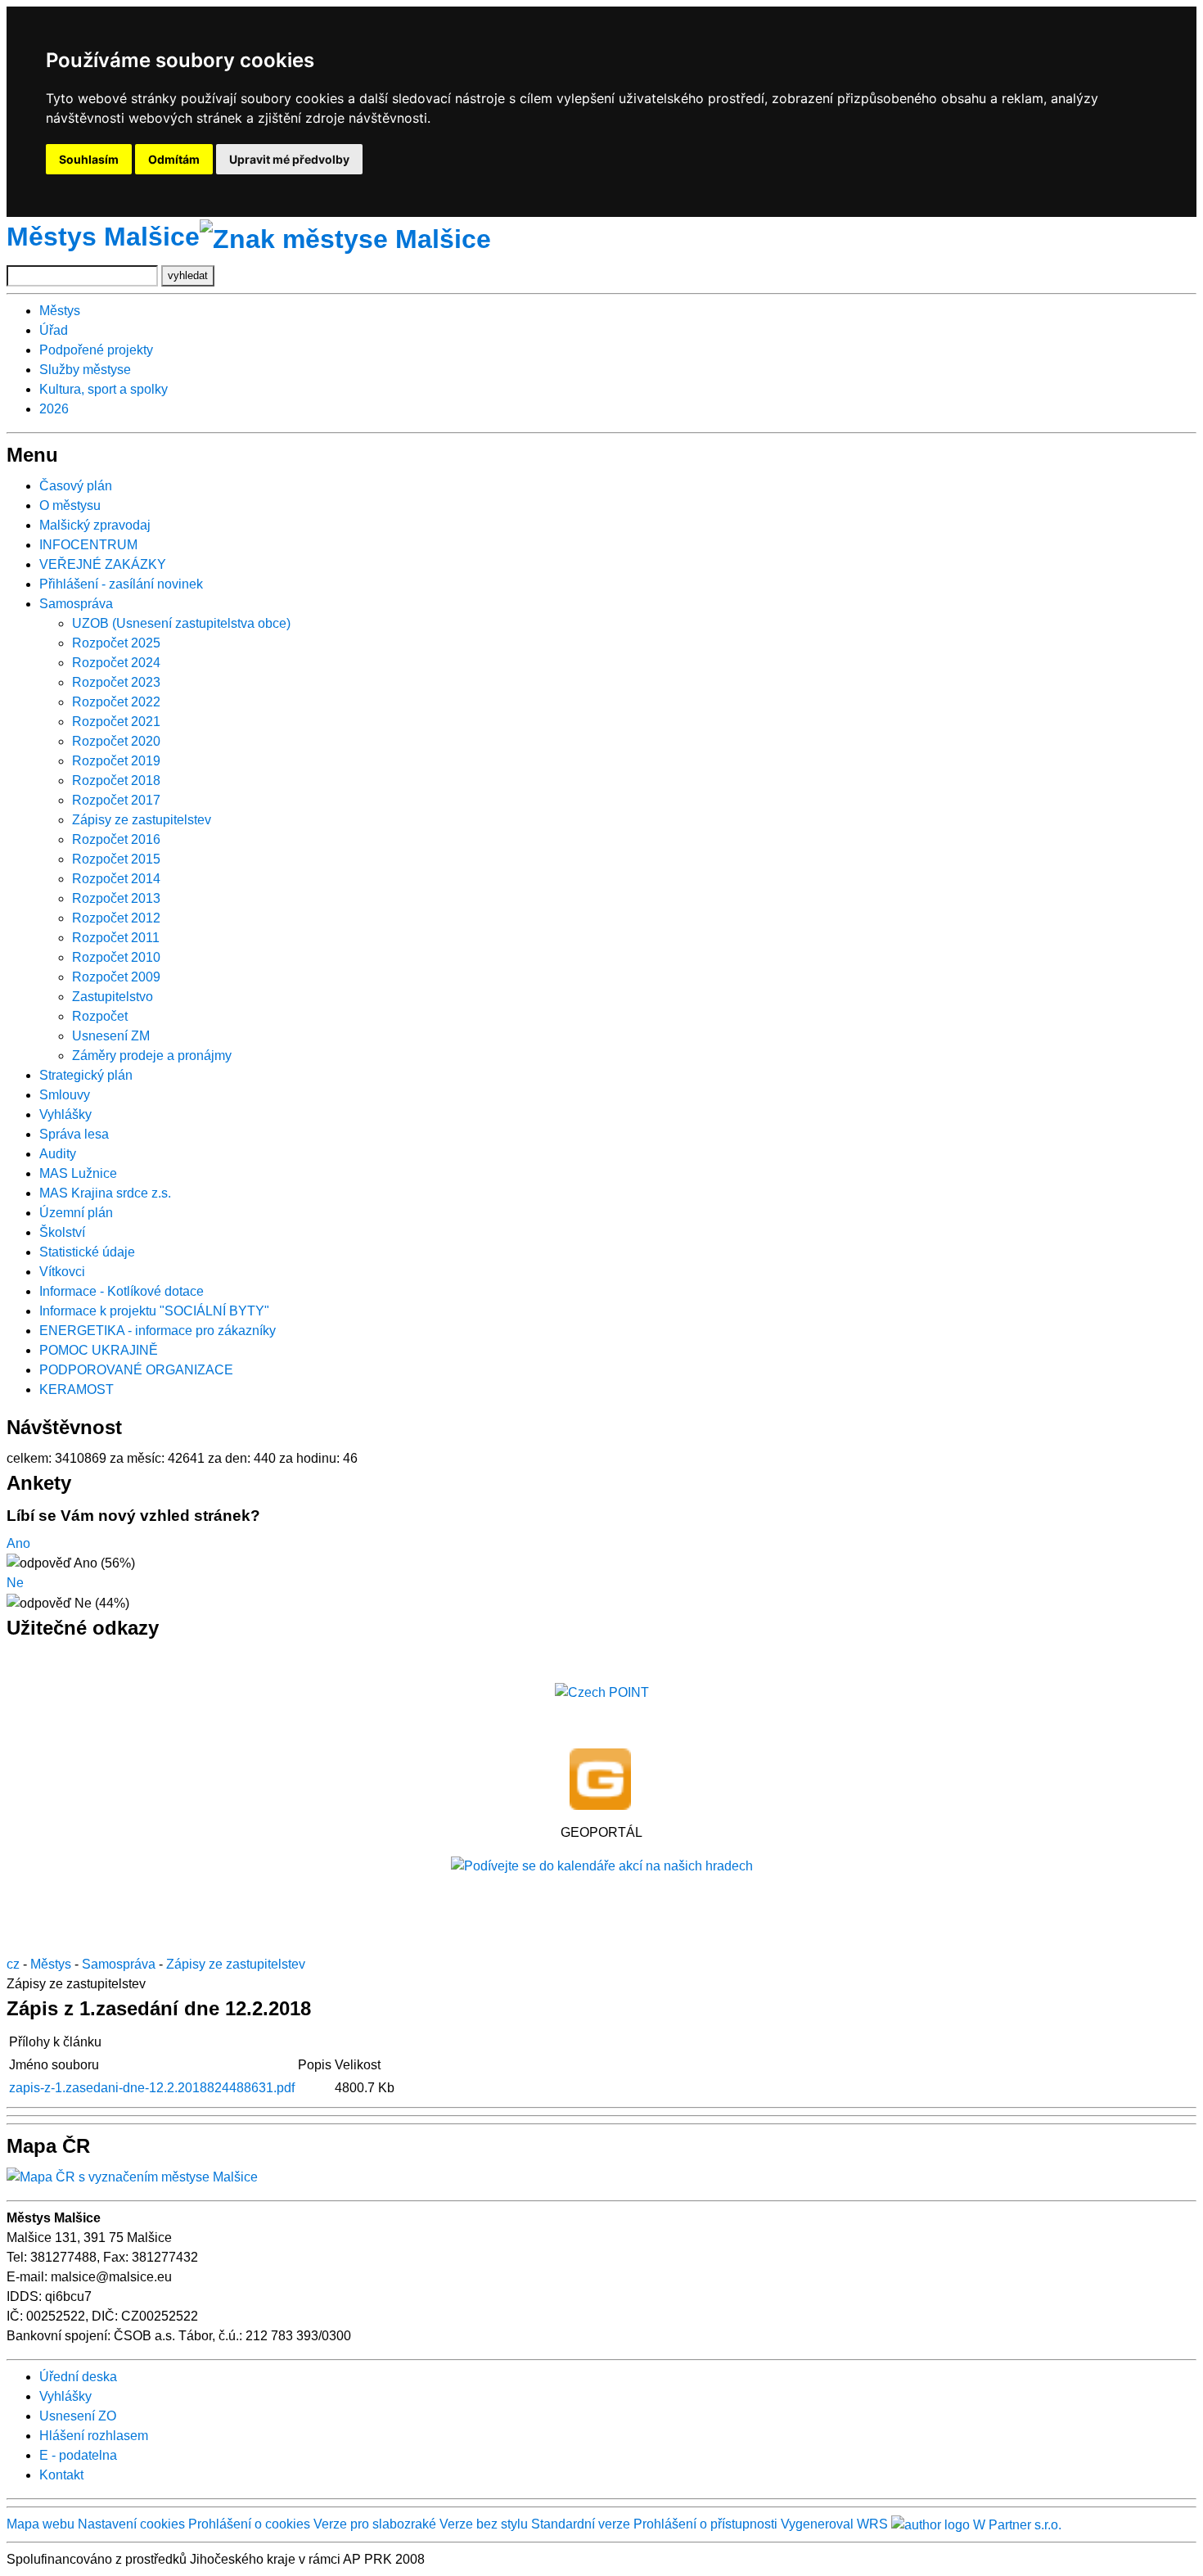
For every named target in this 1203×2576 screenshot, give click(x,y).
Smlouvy (65, 1095)
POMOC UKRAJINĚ (99, 1350)
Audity (58, 1154)
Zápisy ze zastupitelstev (142, 820)
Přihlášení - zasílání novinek (121, 584)
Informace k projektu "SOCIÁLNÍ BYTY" (154, 1311)
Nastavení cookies (131, 2524)
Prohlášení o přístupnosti (705, 2524)
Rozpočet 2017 (116, 800)
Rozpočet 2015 (116, 859)
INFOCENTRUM (88, 545)
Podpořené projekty (96, 350)
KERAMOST (77, 1390)
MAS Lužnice (78, 1173)
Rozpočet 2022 (116, 702)
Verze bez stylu (484, 2524)
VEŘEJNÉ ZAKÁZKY (103, 564)
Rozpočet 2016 (116, 839)
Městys (60, 311)
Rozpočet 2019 (116, 761)
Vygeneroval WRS (834, 2524)
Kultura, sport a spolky (104, 389)
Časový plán (76, 486)
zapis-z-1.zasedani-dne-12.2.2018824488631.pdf (152, 2088)
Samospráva (76, 604)
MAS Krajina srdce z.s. (105, 1193)
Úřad (54, 330)
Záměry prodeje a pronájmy (152, 1056)
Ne (15, 1583)
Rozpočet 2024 (116, 663)
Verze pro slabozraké (375, 2524)
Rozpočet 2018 (116, 780)
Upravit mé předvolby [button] (289, 159)
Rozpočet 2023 (116, 682)
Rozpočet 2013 (116, 898)
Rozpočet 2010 (116, 957)
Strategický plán (86, 1075)
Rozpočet (100, 1016)
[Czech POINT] (602, 1692)
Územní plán (76, 1213)
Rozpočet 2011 (116, 938)
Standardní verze (581, 2524)
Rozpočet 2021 (116, 722)
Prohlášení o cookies (251, 2524)
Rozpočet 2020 (116, 741)
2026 (54, 409)
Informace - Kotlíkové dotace (122, 1291)
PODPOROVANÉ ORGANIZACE (136, 1370)
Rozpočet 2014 (116, 879)
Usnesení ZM (111, 1036)
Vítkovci (62, 1272)
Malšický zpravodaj (95, 525)
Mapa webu (41, 2524)
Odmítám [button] (174, 159)
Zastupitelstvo (113, 997)
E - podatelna (78, 2455)
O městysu (70, 505)
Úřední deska (78, 2377)
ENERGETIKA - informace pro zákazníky (158, 1331)
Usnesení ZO (78, 2416)
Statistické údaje (87, 1252)
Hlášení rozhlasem (94, 2436)
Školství (62, 1232)
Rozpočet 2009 (116, 977)
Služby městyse (85, 370)
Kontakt (61, 2475)
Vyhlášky (65, 1114)
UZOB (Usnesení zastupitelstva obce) (181, 623)
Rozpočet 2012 (116, 918)
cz (13, 1964)
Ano (18, 1543)
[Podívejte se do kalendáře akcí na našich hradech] (602, 1865)
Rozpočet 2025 (116, 643)
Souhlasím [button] (89, 159)
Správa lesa (74, 1134)
